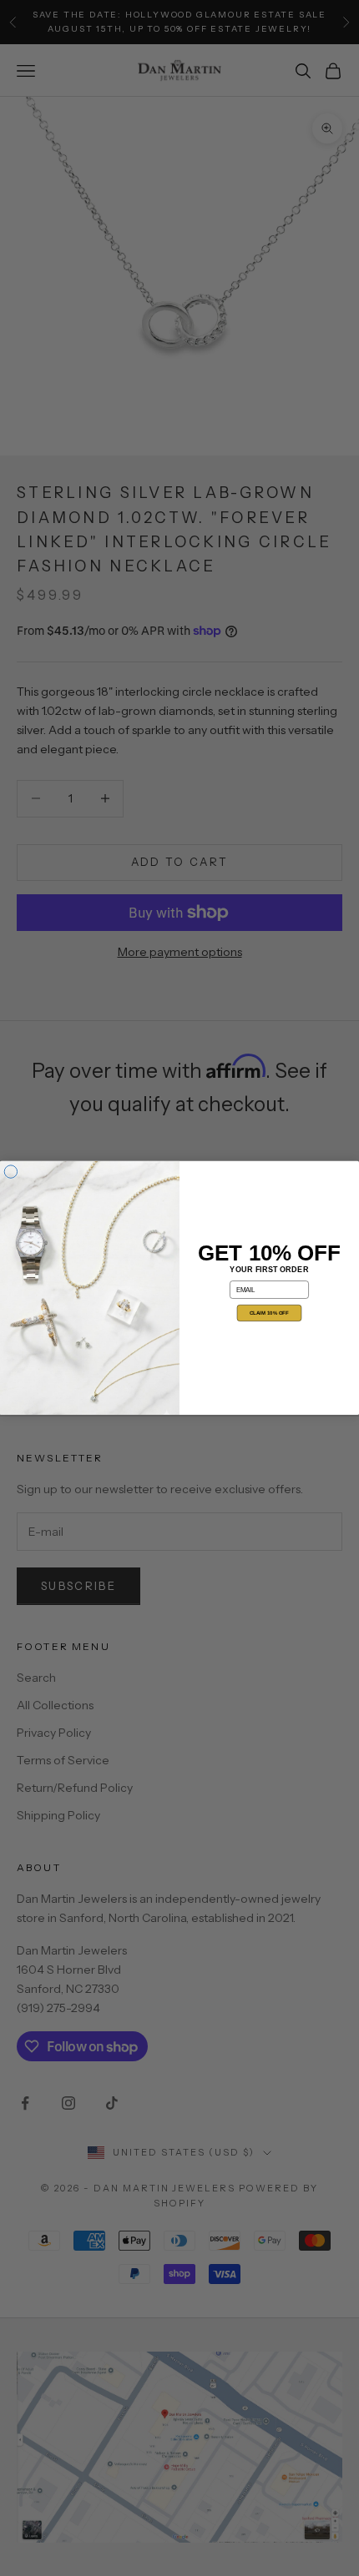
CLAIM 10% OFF (269, 1313)
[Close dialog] (10, 1172)
